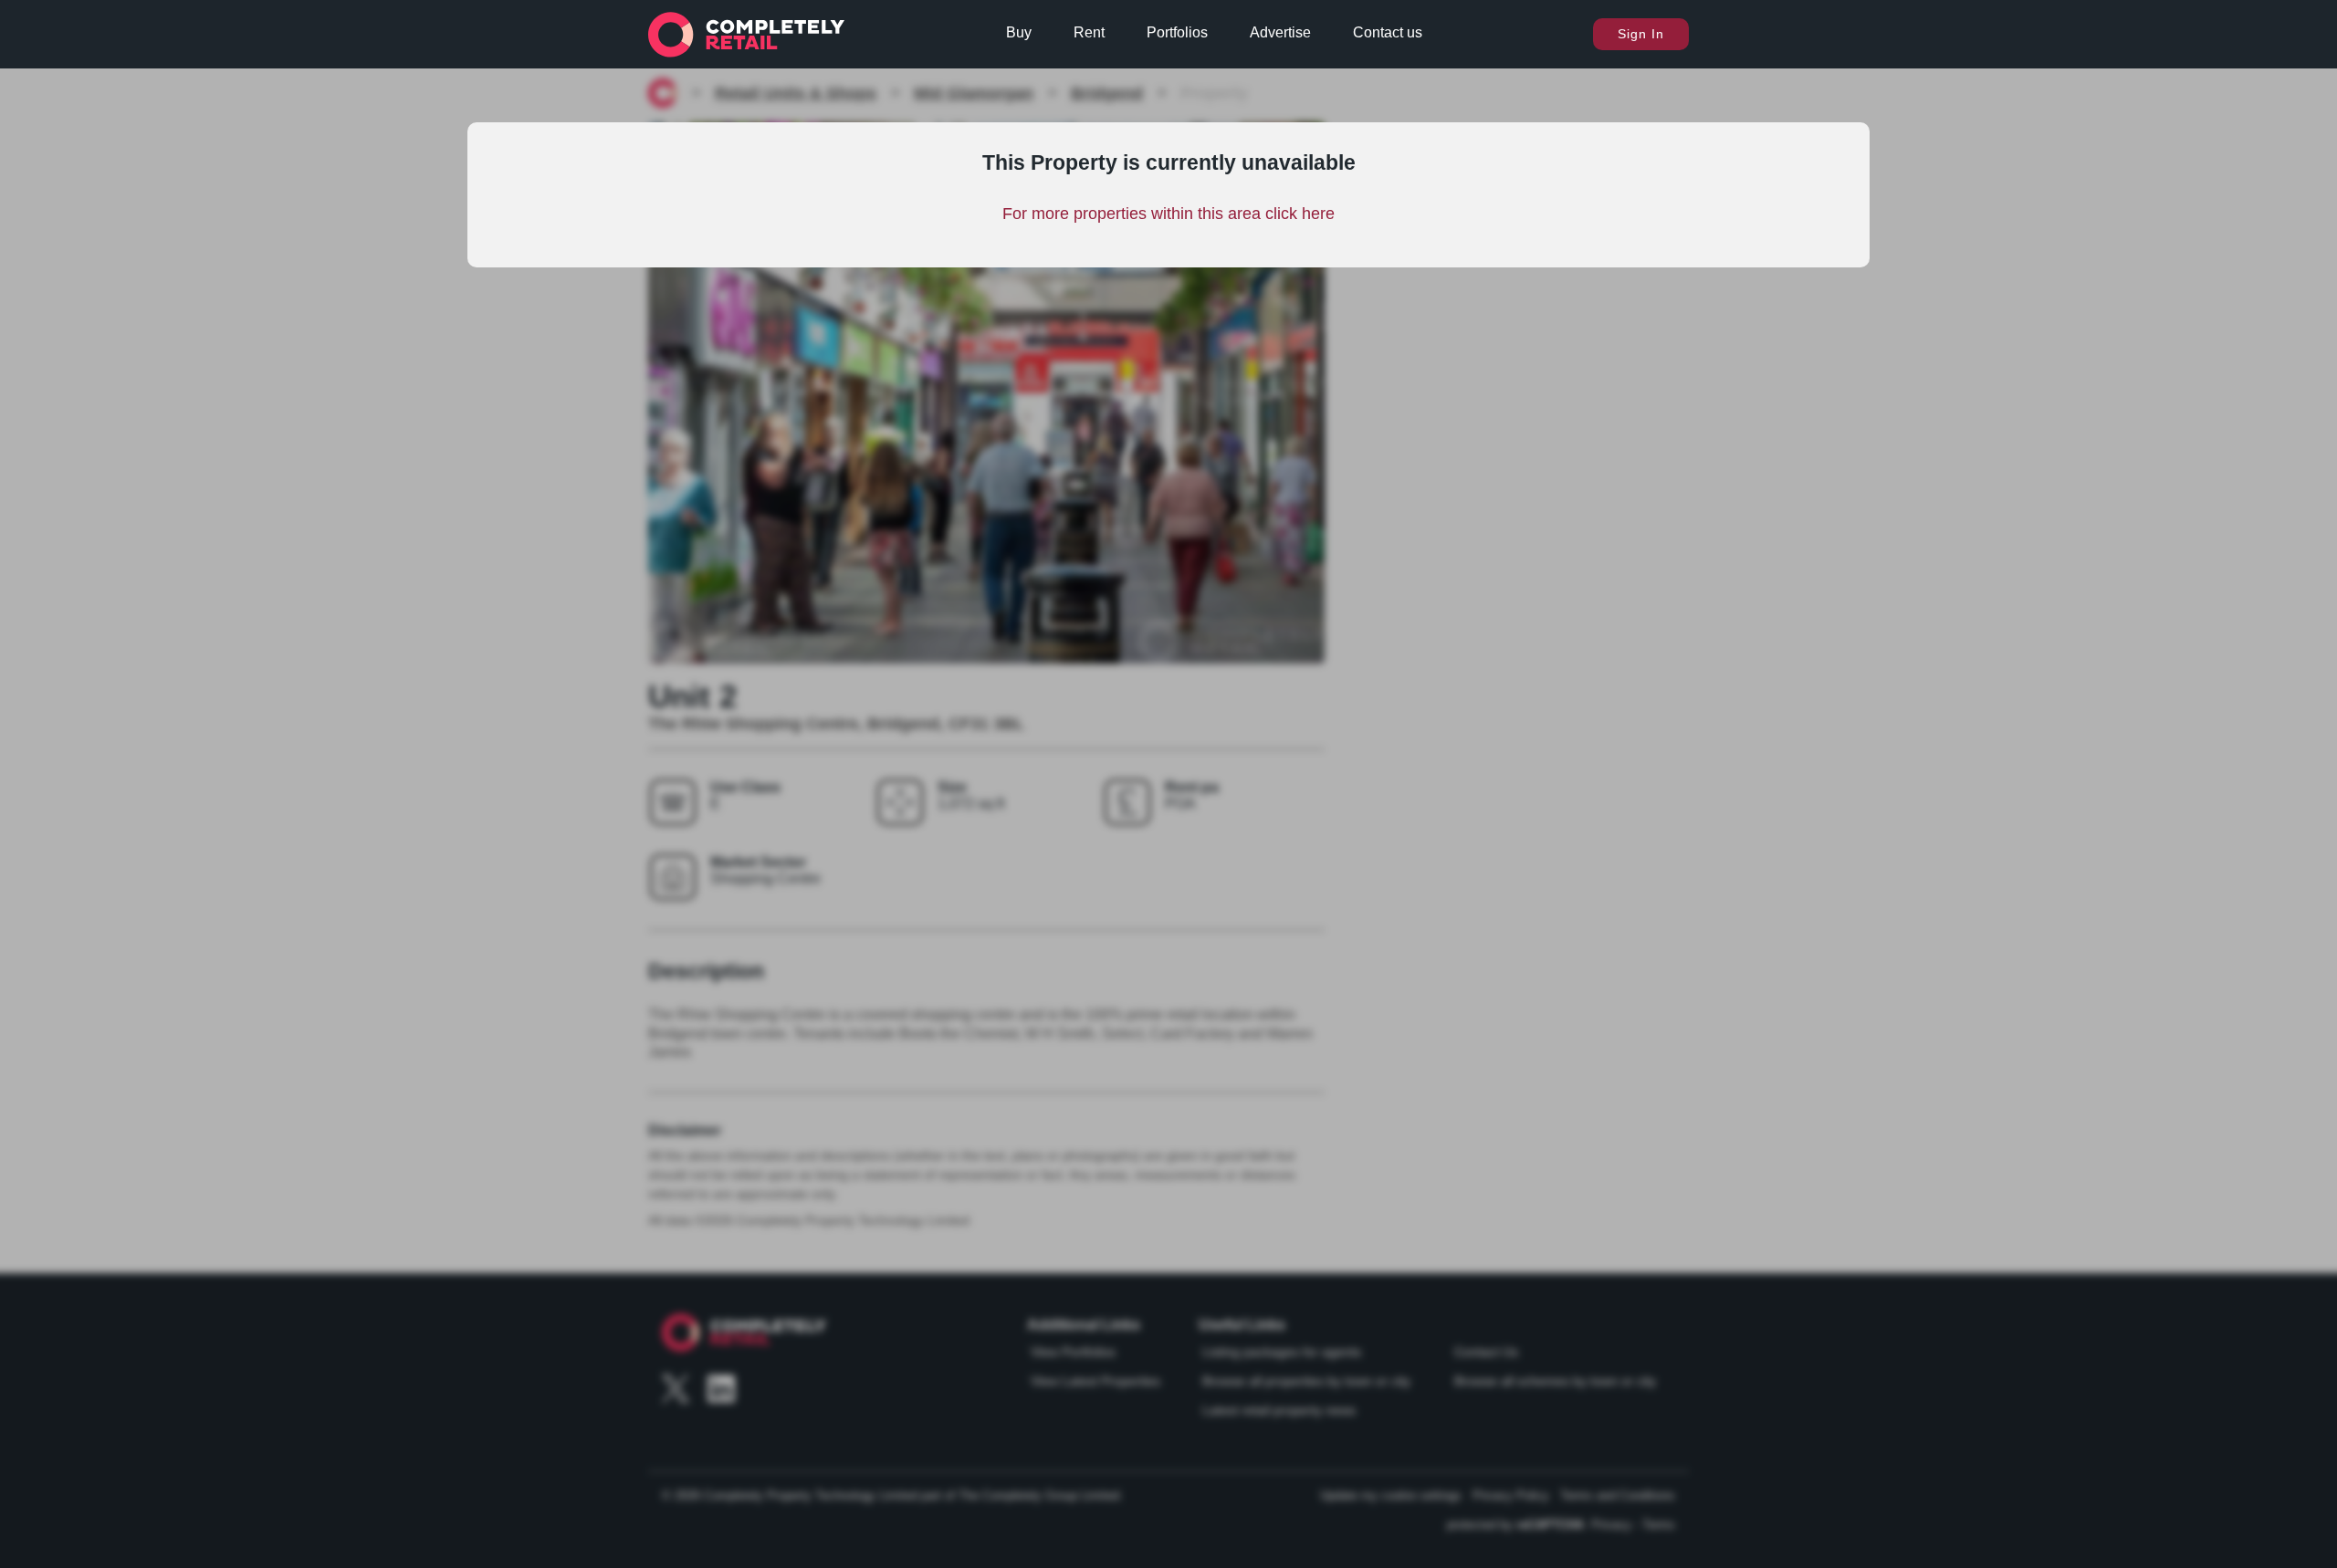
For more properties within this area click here (1168, 214)
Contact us (1388, 32)
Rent (1089, 32)
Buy (1019, 32)
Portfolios (1177, 32)
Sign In (1641, 34)
